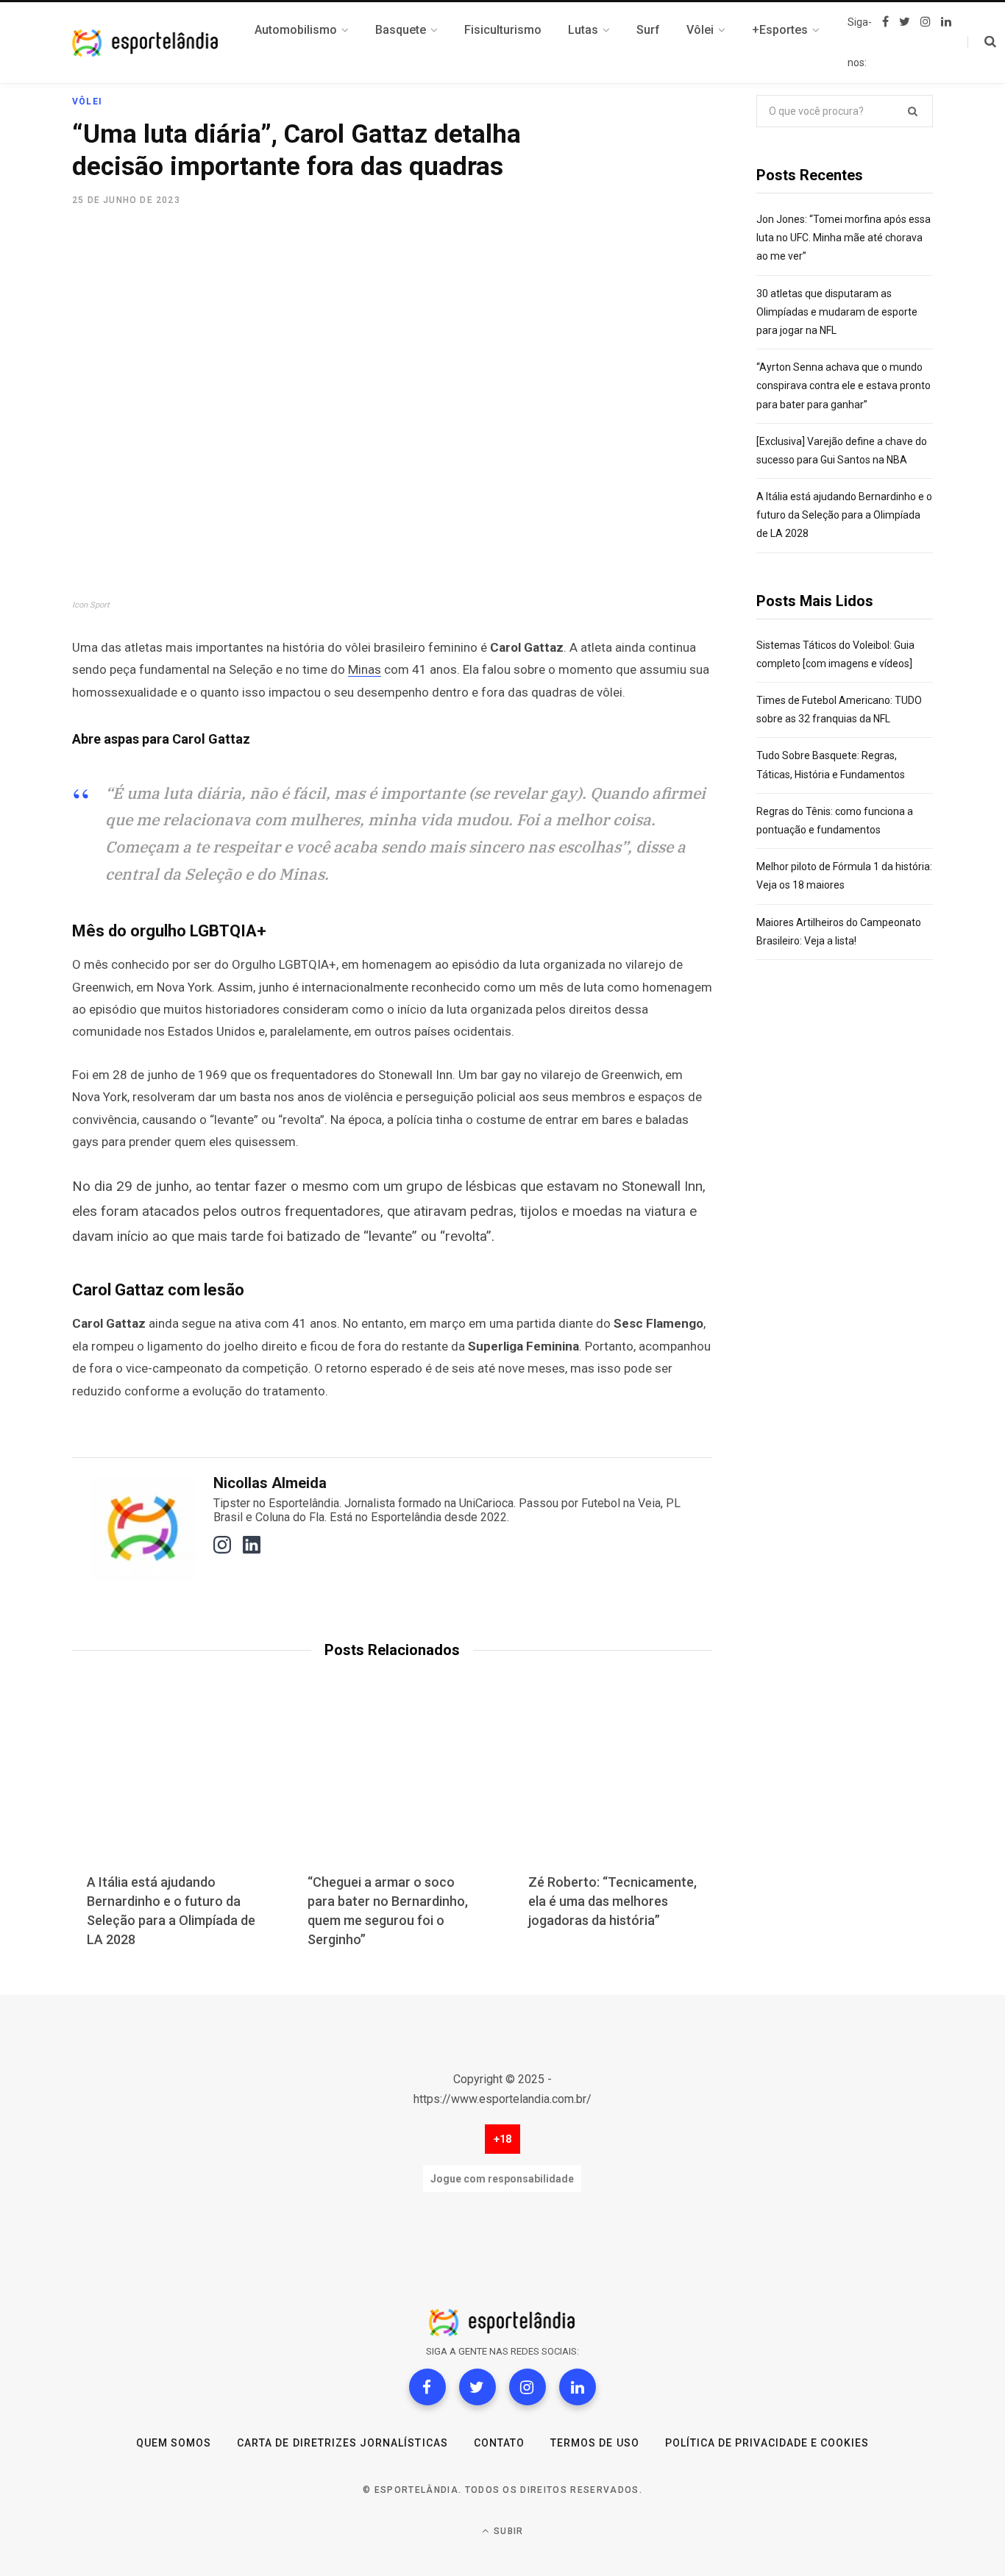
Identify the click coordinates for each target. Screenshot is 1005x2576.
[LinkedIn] (578, 2387)
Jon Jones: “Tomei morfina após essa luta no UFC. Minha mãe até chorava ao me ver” (844, 238)
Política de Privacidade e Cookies (767, 2443)
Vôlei (87, 102)
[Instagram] (528, 2387)
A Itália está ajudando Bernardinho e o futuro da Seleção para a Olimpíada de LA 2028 (844, 515)
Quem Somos (174, 2443)
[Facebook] (427, 2387)
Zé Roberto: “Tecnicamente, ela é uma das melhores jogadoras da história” (612, 1901)
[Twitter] (477, 2387)
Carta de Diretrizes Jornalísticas (342, 2443)
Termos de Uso (595, 2443)
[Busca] (982, 42)
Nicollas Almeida (270, 1483)
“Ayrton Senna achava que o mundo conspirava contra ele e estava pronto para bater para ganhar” (844, 385)
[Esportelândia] (146, 43)
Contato (499, 2443)
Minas (365, 669)
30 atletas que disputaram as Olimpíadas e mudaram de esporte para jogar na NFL (837, 312)
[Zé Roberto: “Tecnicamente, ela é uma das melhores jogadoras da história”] (613, 1788)
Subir (507, 2531)
